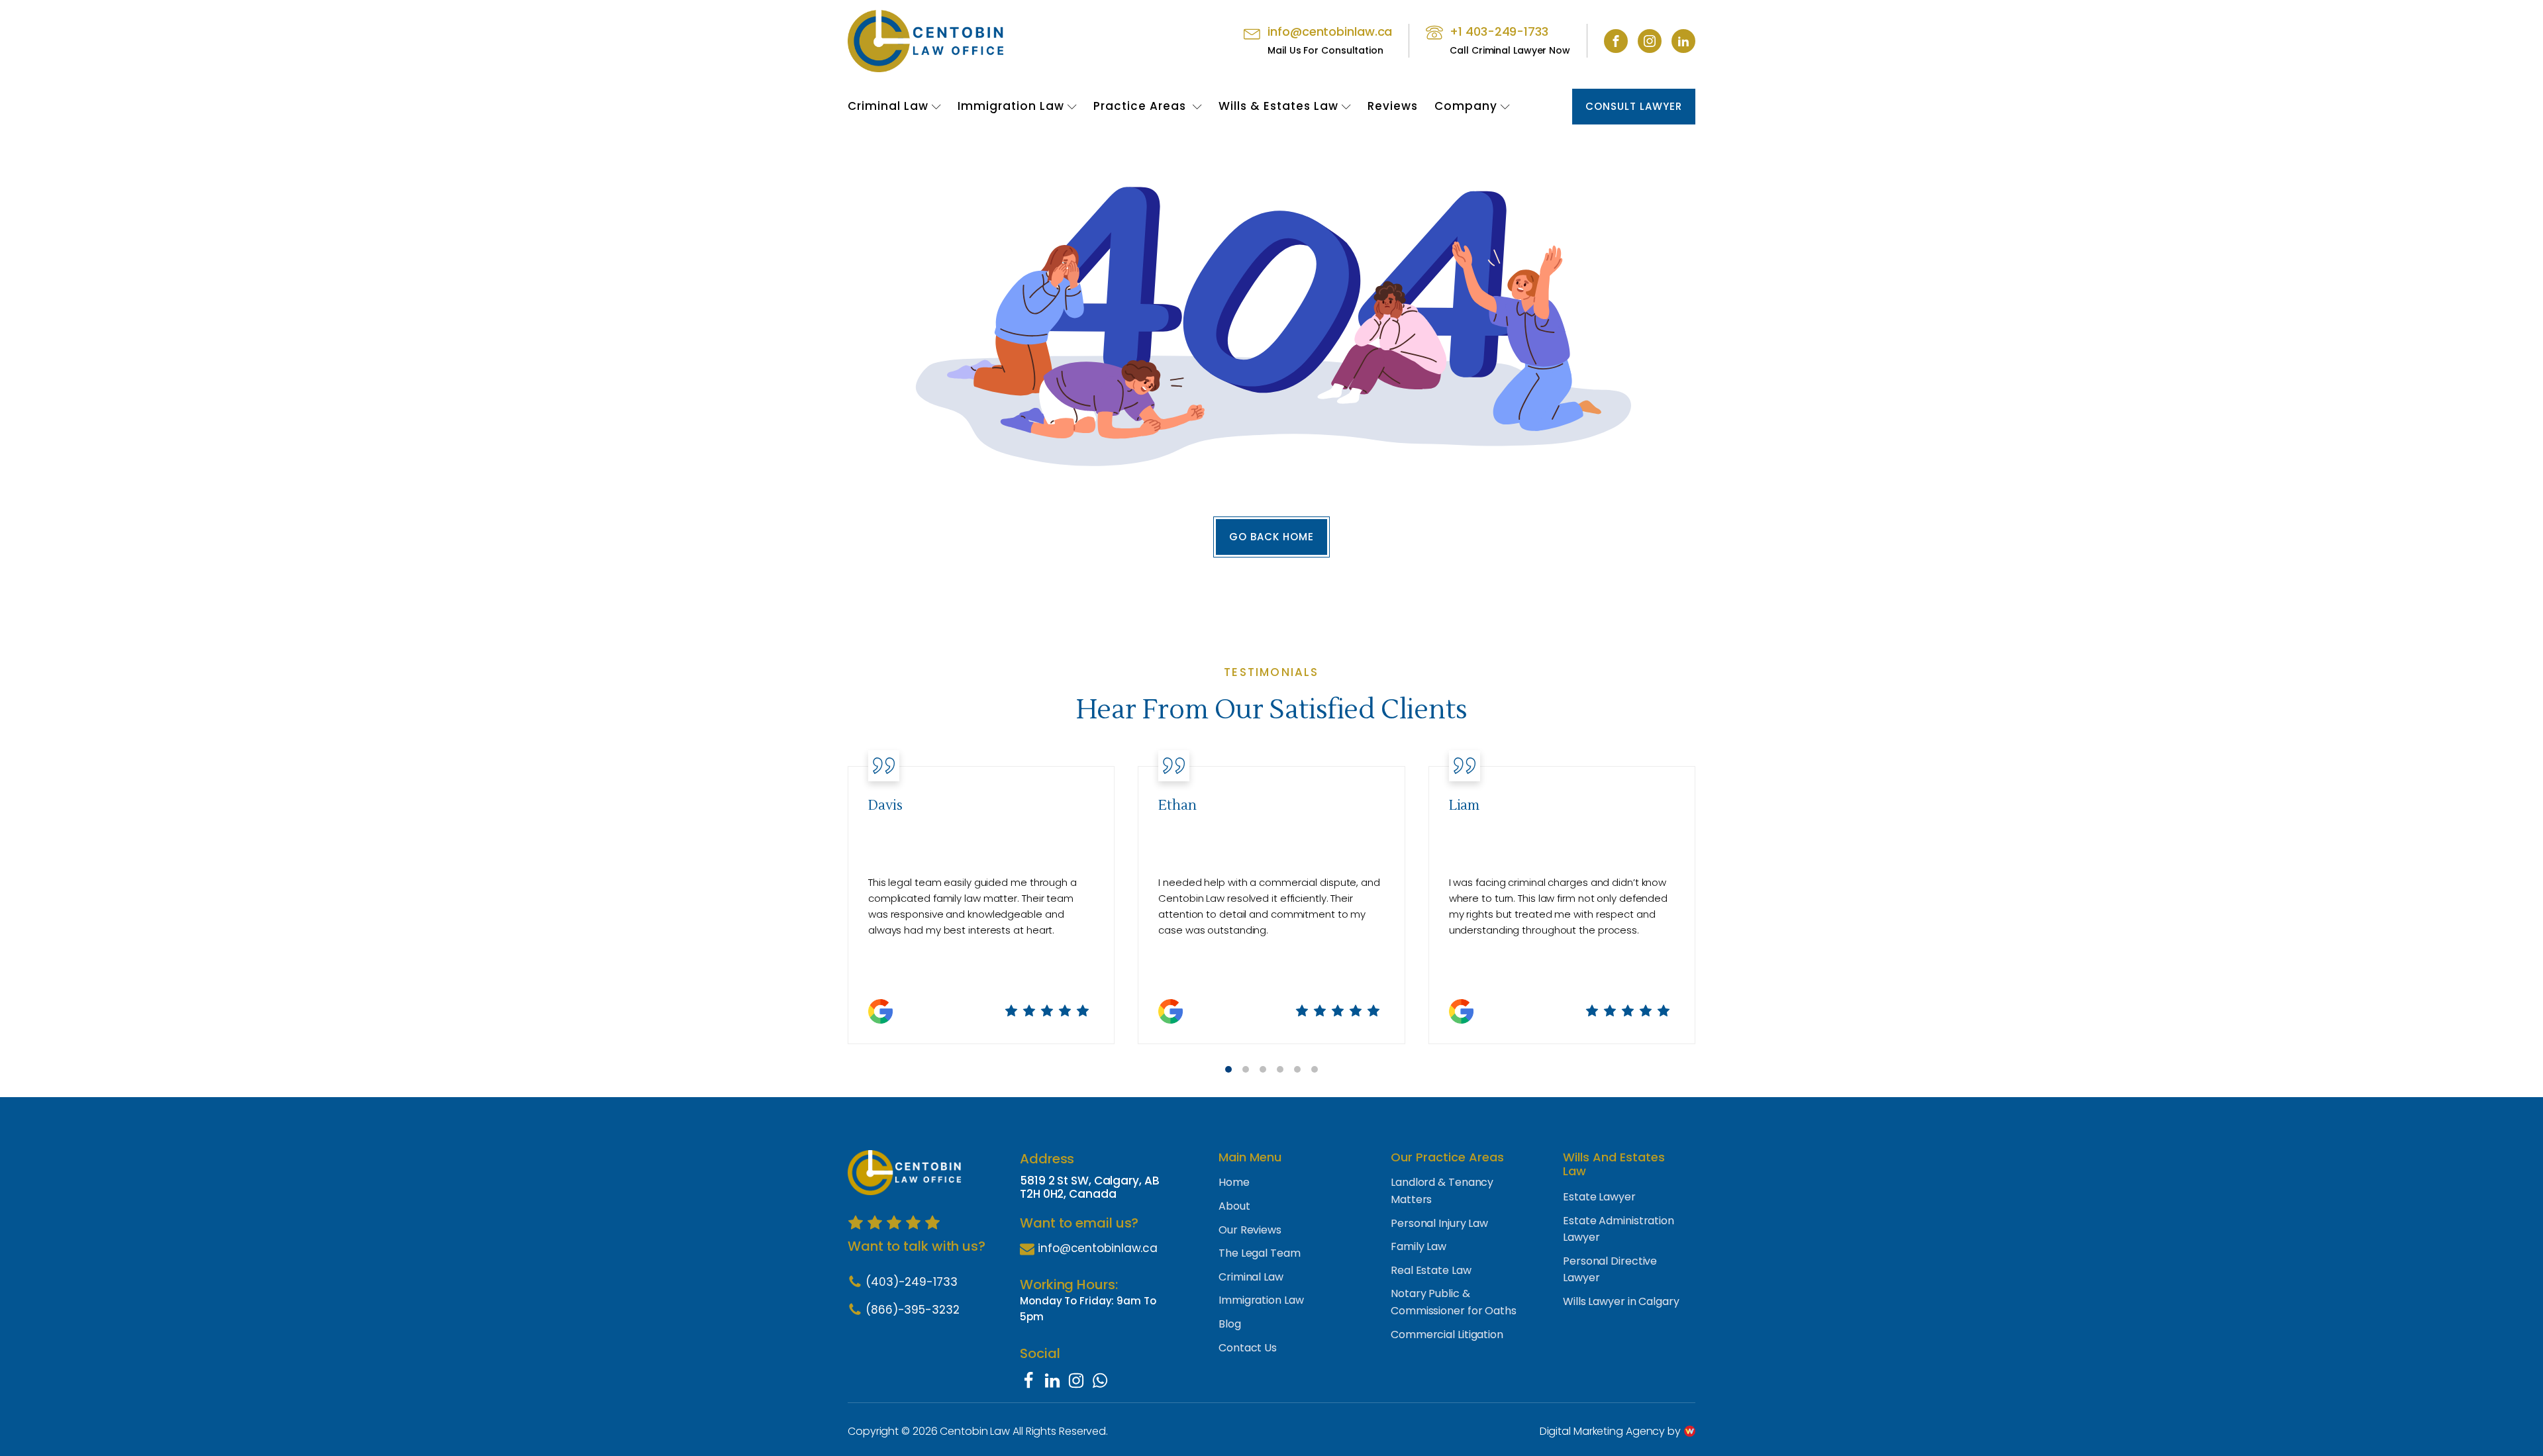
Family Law (1419, 1246)
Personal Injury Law (1439, 1223)
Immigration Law (1011, 106)
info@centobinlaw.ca (1330, 31)
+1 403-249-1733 (1499, 31)
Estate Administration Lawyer (1619, 1229)
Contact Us (1248, 1348)
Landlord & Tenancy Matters (1442, 1191)
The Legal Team (1260, 1253)
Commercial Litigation (1447, 1335)
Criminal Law (888, 106)
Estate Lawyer (1599, 1197)
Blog (1230, 1324)
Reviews (1393, 106)
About (1234, 1206)
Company (1466, 106)
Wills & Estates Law (1278, 106)
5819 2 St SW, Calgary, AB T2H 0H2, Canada (1090, 1188)
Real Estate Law (1431, 1270)
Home (1234, 1182)
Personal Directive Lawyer (1610, 1270)
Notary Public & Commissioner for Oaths (1454, 1302)
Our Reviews (1250, 1230)
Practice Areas (1141, 106)
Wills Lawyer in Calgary (1621, 1301)
